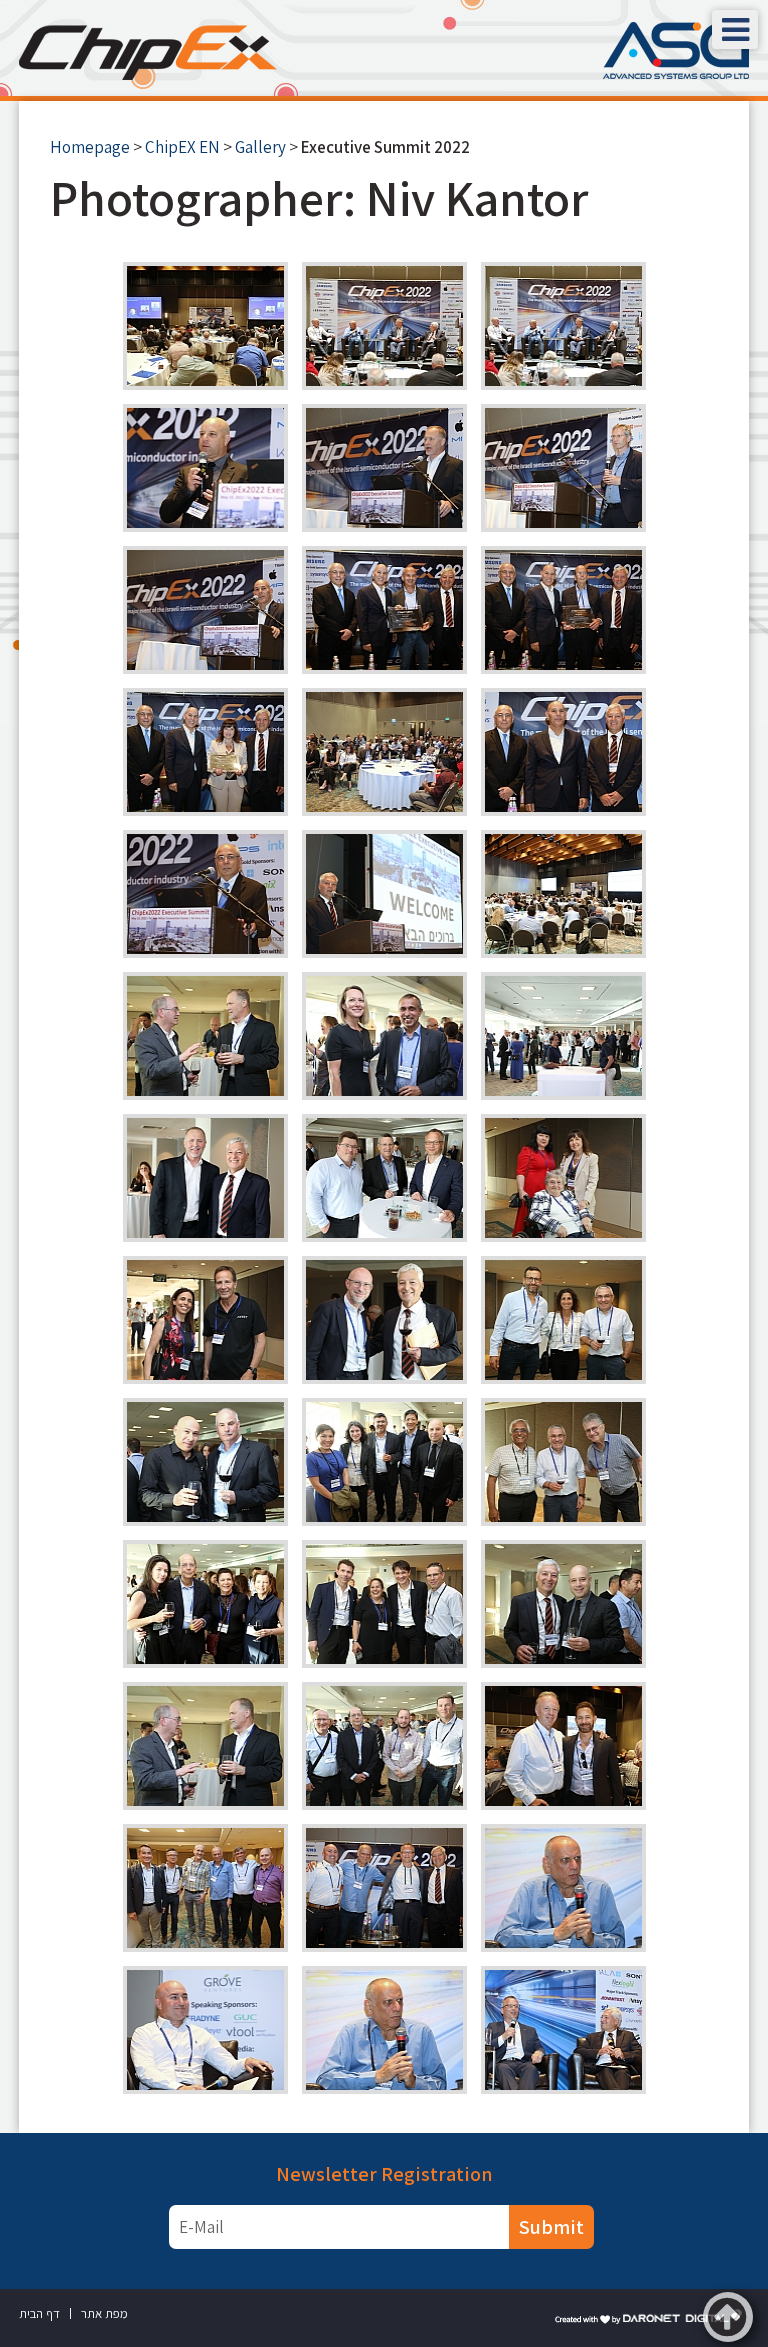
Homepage (90, 147)
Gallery (260, 147)
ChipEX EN (182, 147)
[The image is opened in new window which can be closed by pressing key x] (205, 326)
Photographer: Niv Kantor (319, 197)
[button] (735, 29)
